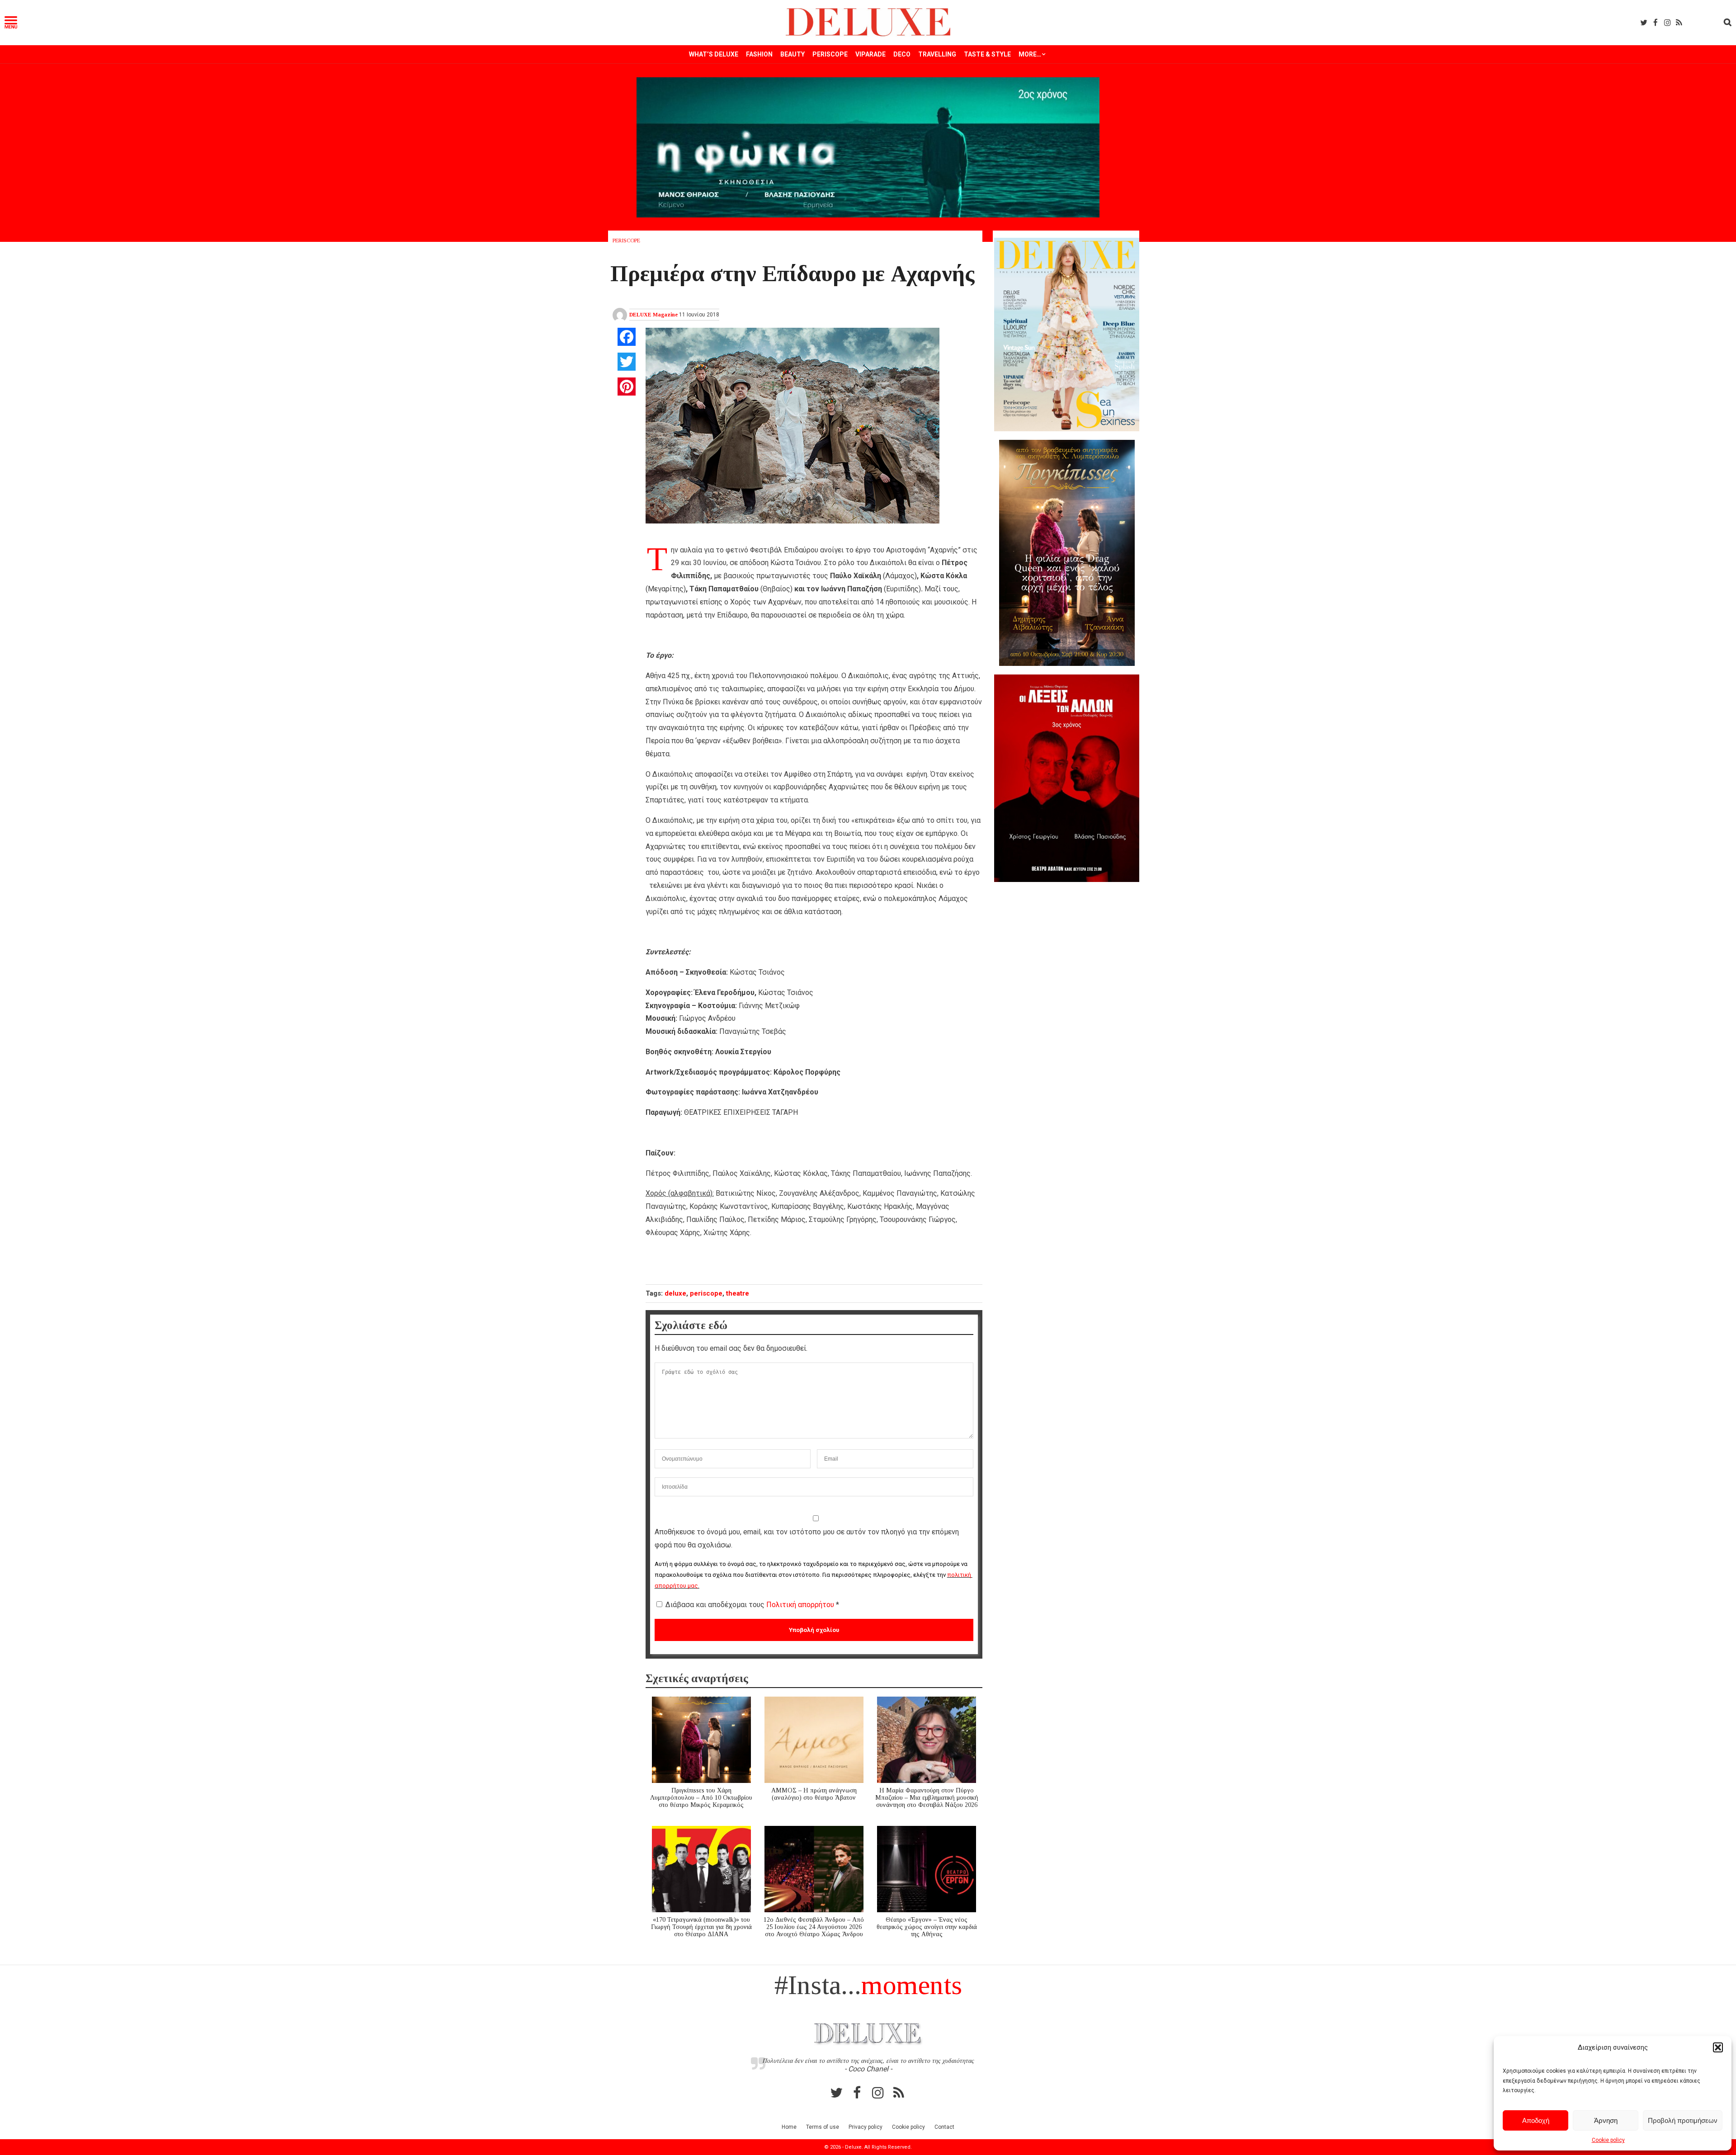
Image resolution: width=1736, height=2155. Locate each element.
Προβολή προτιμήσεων (1683, 2120)
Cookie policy (1608, 2140)
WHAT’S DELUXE (714, 54)
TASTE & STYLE (987, 54)
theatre (738, 1293)
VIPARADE (870, 54)
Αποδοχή (1536, 2120)
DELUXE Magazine (653, 315)
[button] (1718, 2047)
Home (789, 2127)
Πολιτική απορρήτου (801, 1605)
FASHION (759, 54)
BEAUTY (793, 54)
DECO (902, 54)
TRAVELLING (937, 54)
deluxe (675, 1293)
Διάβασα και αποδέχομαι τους (752, 1605)
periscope (706, 1293)
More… (1030, 54)
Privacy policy (866, 2127)
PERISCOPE (830, 54)
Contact (944, 2127)
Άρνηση (1606, 2120)
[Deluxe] (868, 35)
